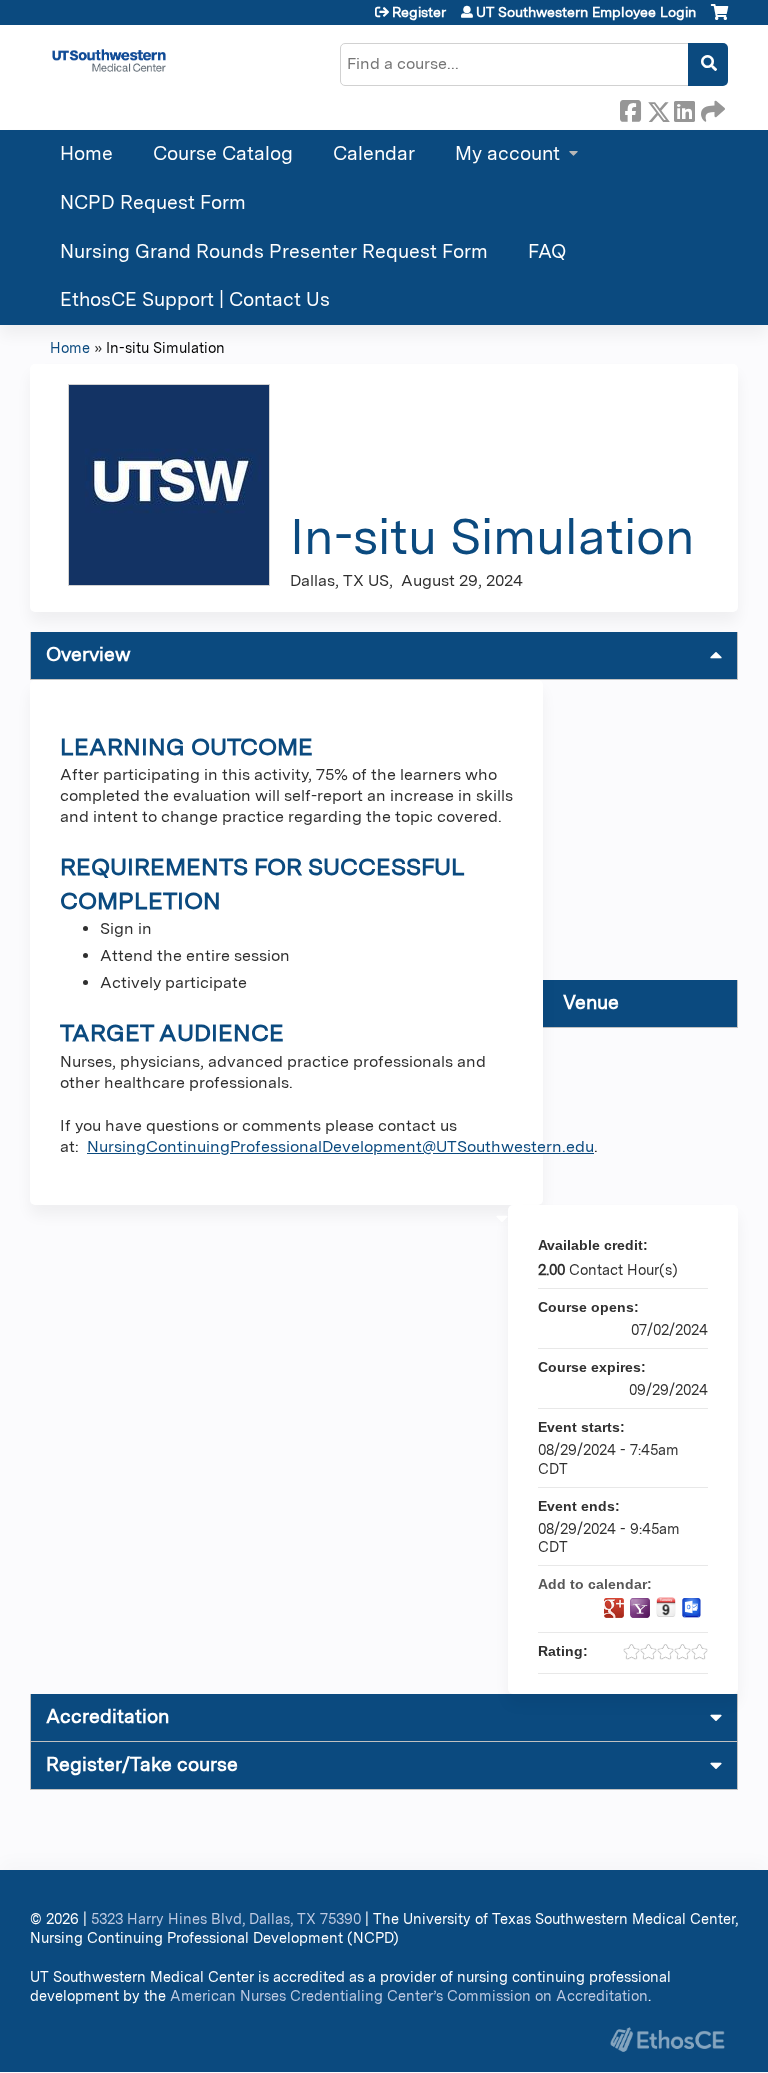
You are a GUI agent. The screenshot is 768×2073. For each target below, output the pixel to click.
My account (507, 153)
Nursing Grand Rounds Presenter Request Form (274, 251)
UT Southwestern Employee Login (586, 12)
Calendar (374, 153)
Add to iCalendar (666, 1607)
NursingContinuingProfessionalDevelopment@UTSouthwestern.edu (340, 1146)
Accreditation (107, 1716)
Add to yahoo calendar (640, 1608)
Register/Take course (142, 1764)
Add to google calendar (614, 1608)
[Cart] (719, 19)
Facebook (630, 108)
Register (419, 12)
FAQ (547, 251)
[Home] (109, 60)
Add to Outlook (692, 1608)
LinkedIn (684, 108)
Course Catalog (223, 153)
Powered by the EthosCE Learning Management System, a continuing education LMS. (667, 2039)
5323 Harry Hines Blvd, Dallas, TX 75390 (226, 1918)
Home (86, 153)
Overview (88, 654)
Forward (711, 108)
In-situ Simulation (165, 347)
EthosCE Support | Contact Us (195, 299)
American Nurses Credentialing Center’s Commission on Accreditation (409, 1995)
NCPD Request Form (153, 202)
